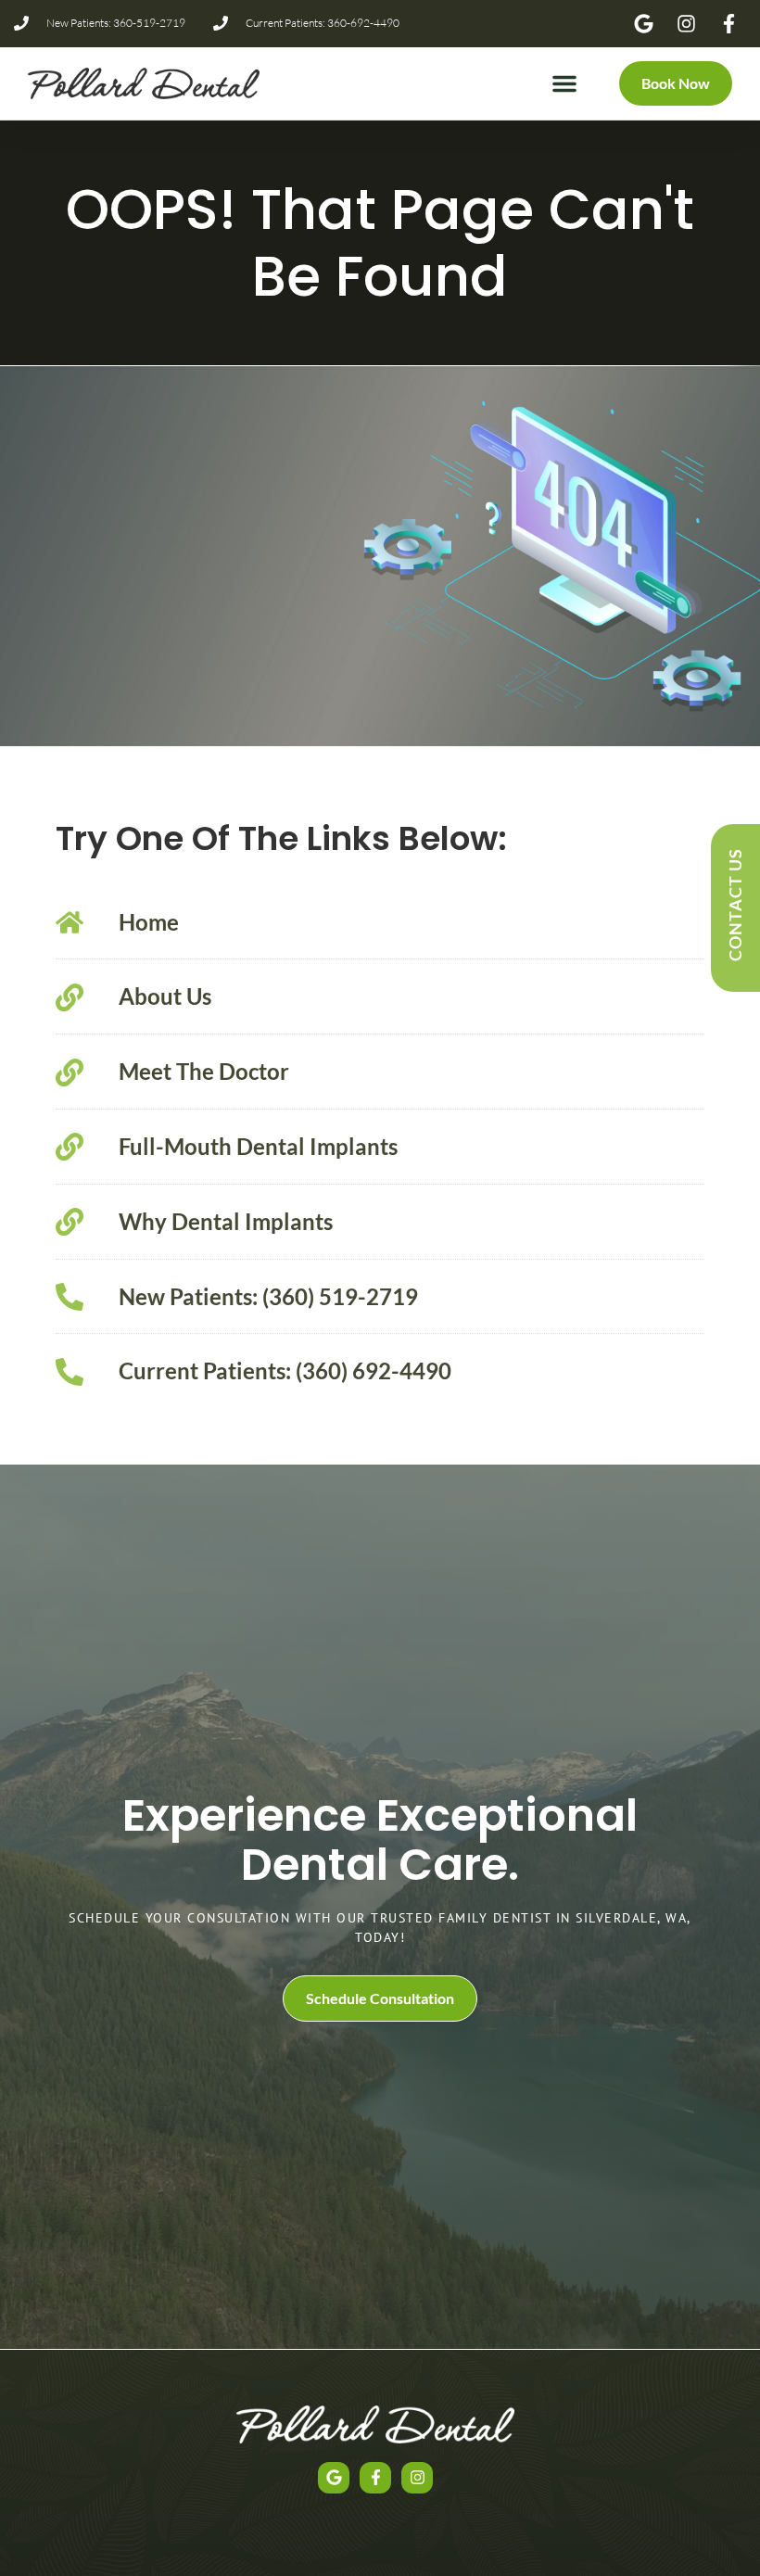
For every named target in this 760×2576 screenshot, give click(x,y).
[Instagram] (417, 2478)
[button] (564, 83)
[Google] (334, 2478)
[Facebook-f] (375, 2478)
